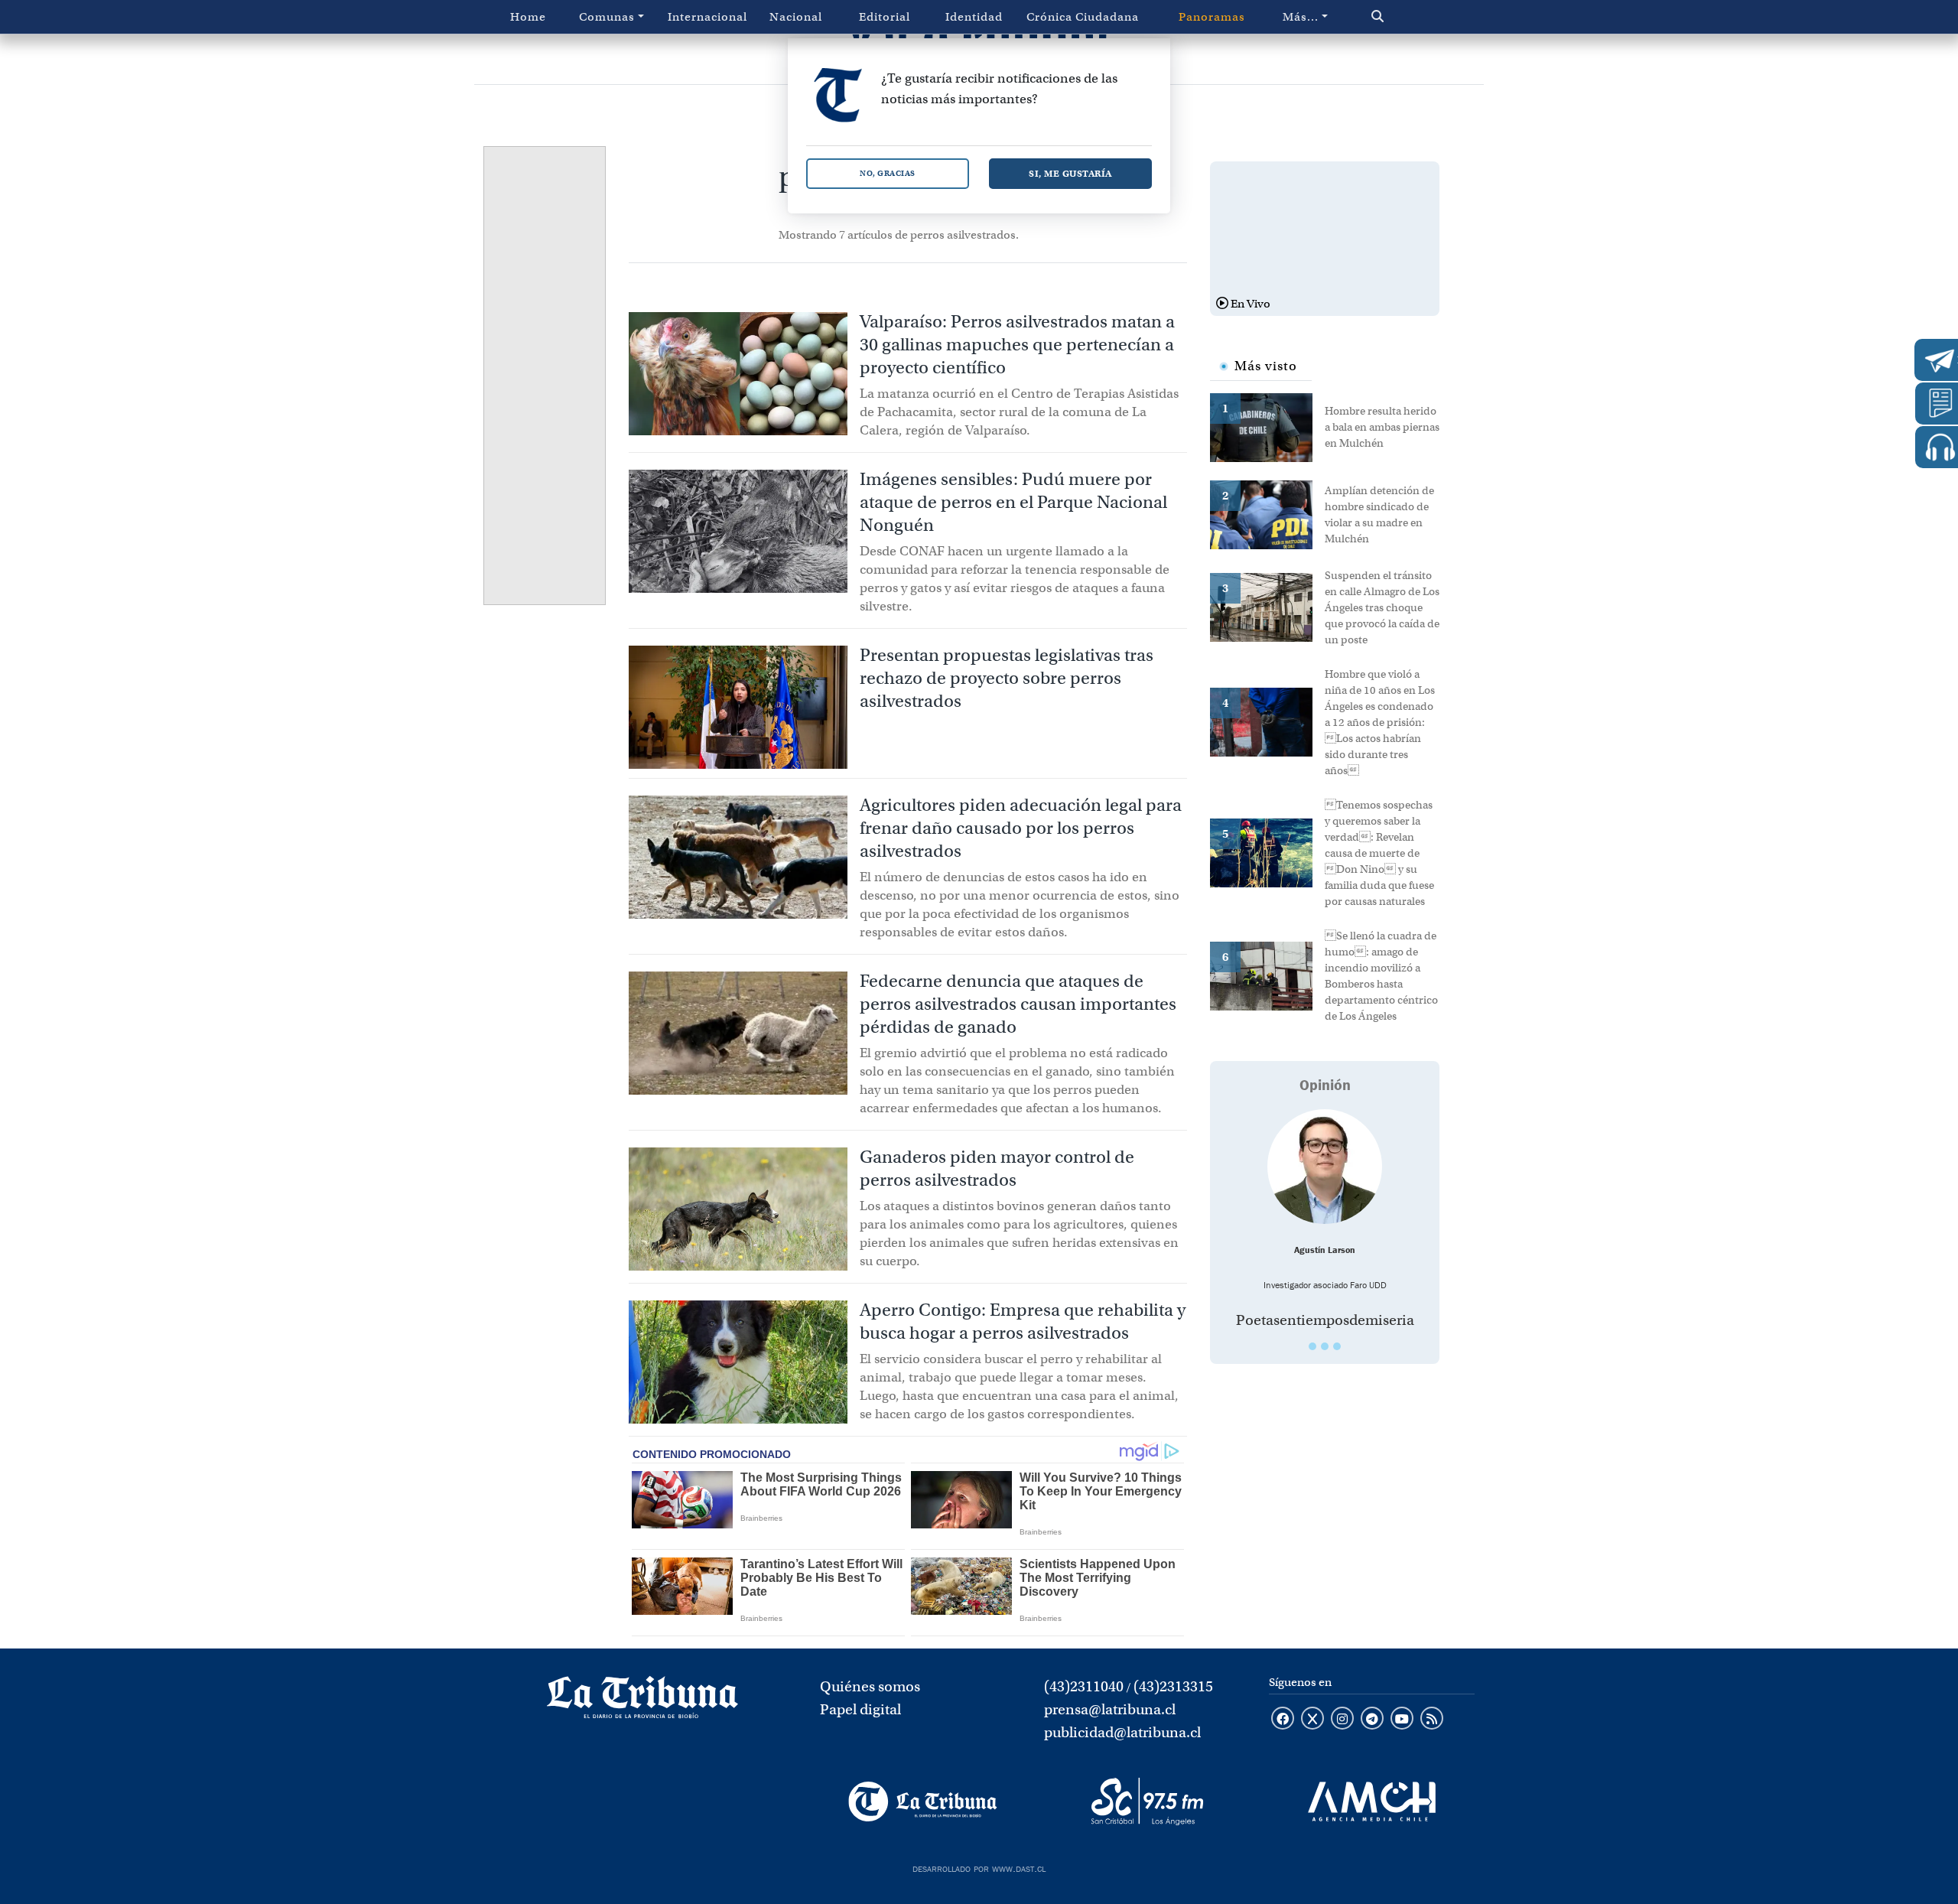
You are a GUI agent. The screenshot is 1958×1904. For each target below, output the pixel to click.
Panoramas (1212, 17)
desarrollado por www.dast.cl (979, 1867)
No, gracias (888, 173)
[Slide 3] (1337, 1346)
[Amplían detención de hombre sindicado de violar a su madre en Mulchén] (1267, 513)
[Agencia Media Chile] (1372, 1801)
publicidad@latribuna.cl (1122, 1732)
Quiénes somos (870, 1686)
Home (528, 17)
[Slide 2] (1325, 1346)
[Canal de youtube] (1402, 1720)
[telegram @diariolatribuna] (1372, 1720)
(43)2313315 (1173, 1686)
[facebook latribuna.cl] (1283, 1720)
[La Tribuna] (923, 1801)
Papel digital (860, 1709)
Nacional (796, 17)
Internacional (707, 17)
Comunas (607, 17)
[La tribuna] (642, 1702)
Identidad (974, 17)
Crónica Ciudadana (1083, 17)
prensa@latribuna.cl (1110, 1709)
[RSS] (1432, 1720)
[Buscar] (1410, 17)
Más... (1301, 17)
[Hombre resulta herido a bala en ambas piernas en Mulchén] (1267, 426)
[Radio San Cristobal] (1147, 1801)
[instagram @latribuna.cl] (1342, 1720)
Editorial (885, 17)
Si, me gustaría (1070, 173)
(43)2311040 (1084, 1686)
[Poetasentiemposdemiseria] (1325, 1167)
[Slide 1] (1312, 1346)
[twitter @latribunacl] (1312, 1720)
